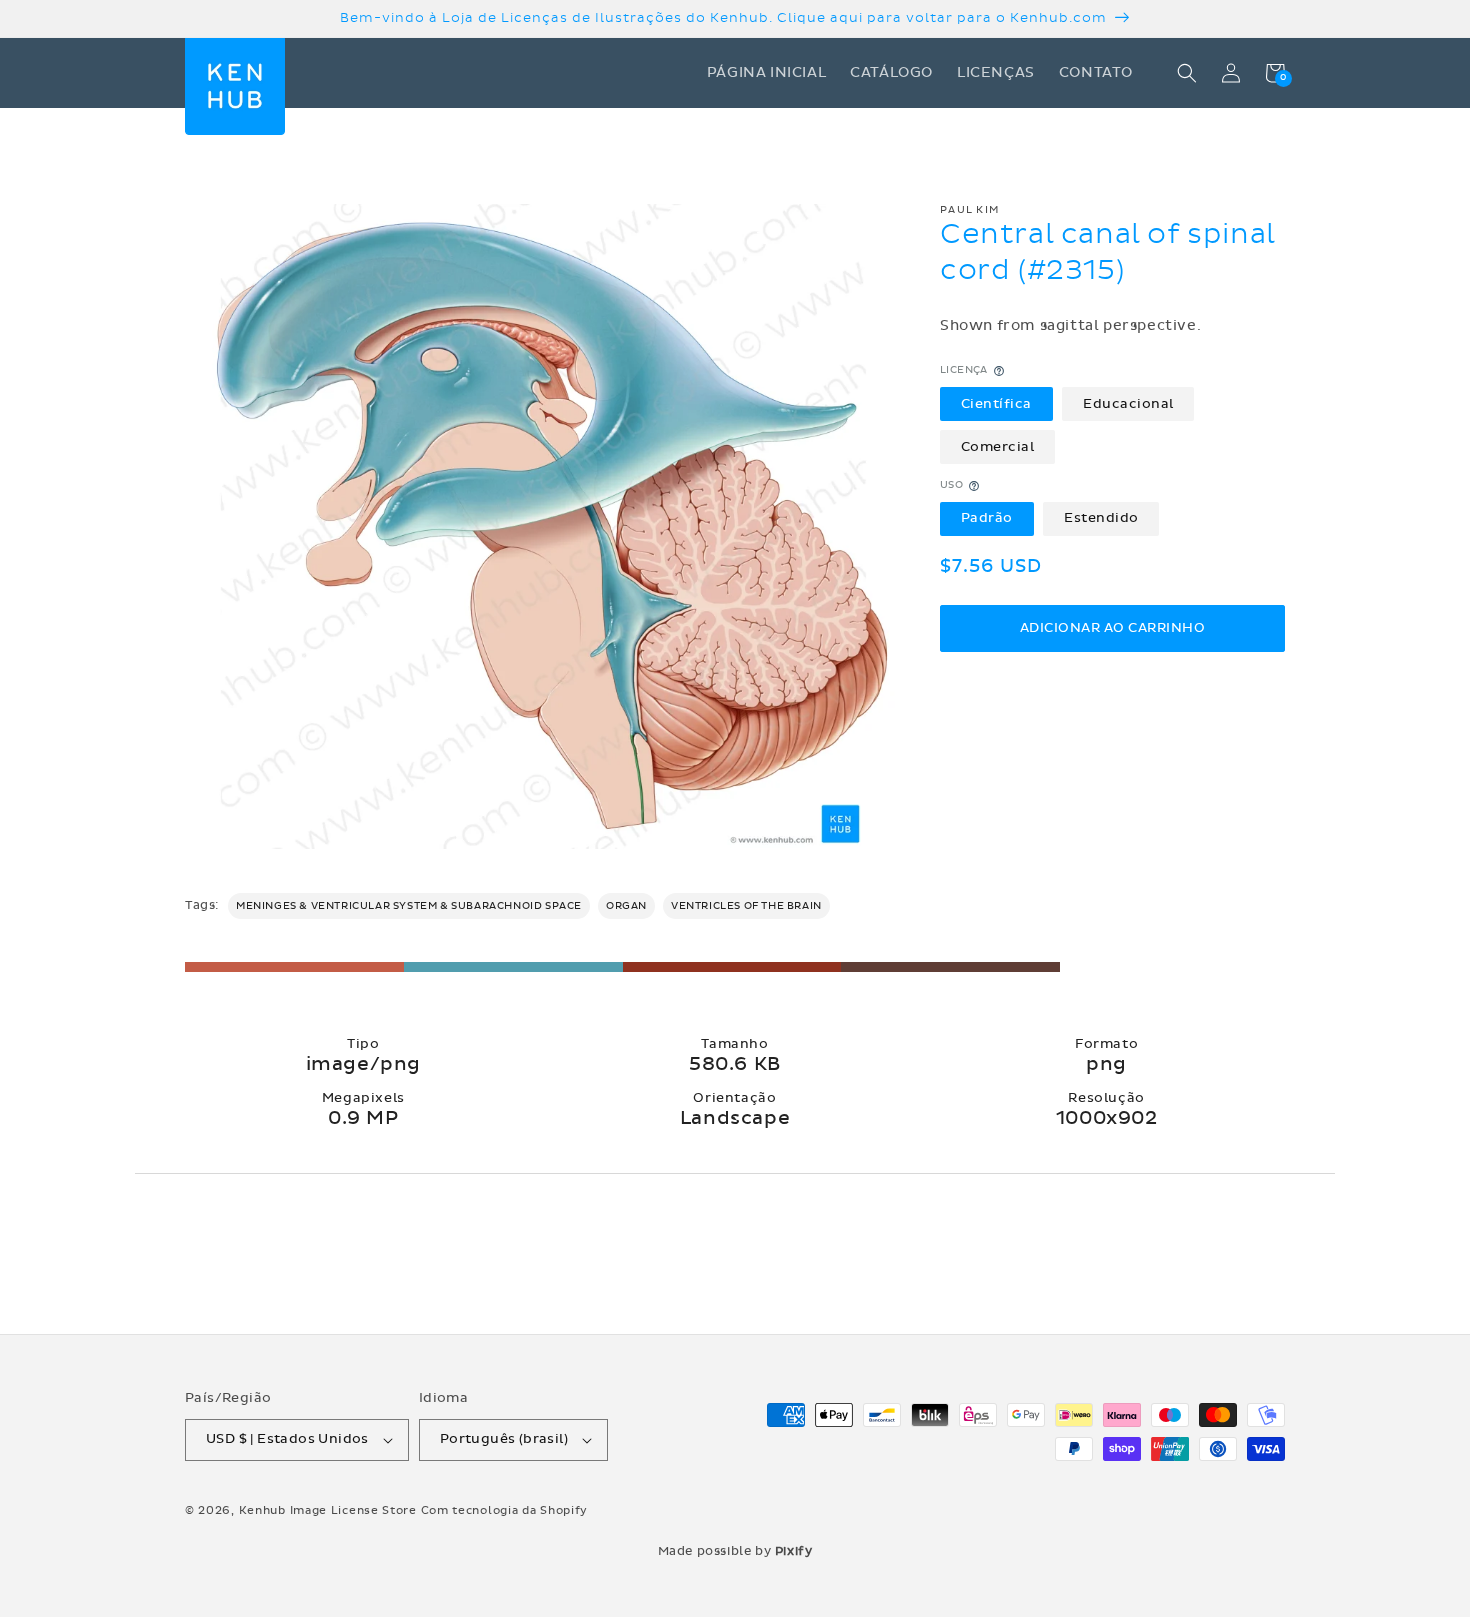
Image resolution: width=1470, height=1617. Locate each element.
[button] (1187, 73)
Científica (996, 404)
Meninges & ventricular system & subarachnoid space (409, 906)
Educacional (1128, 404)
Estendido (1101, 519)
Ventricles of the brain (746, 906)
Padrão (987, 519)
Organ (626, 906)
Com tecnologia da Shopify (505, 1510)
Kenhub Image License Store (328, 1510)
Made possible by (735, 1551)
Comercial (998, 447)
